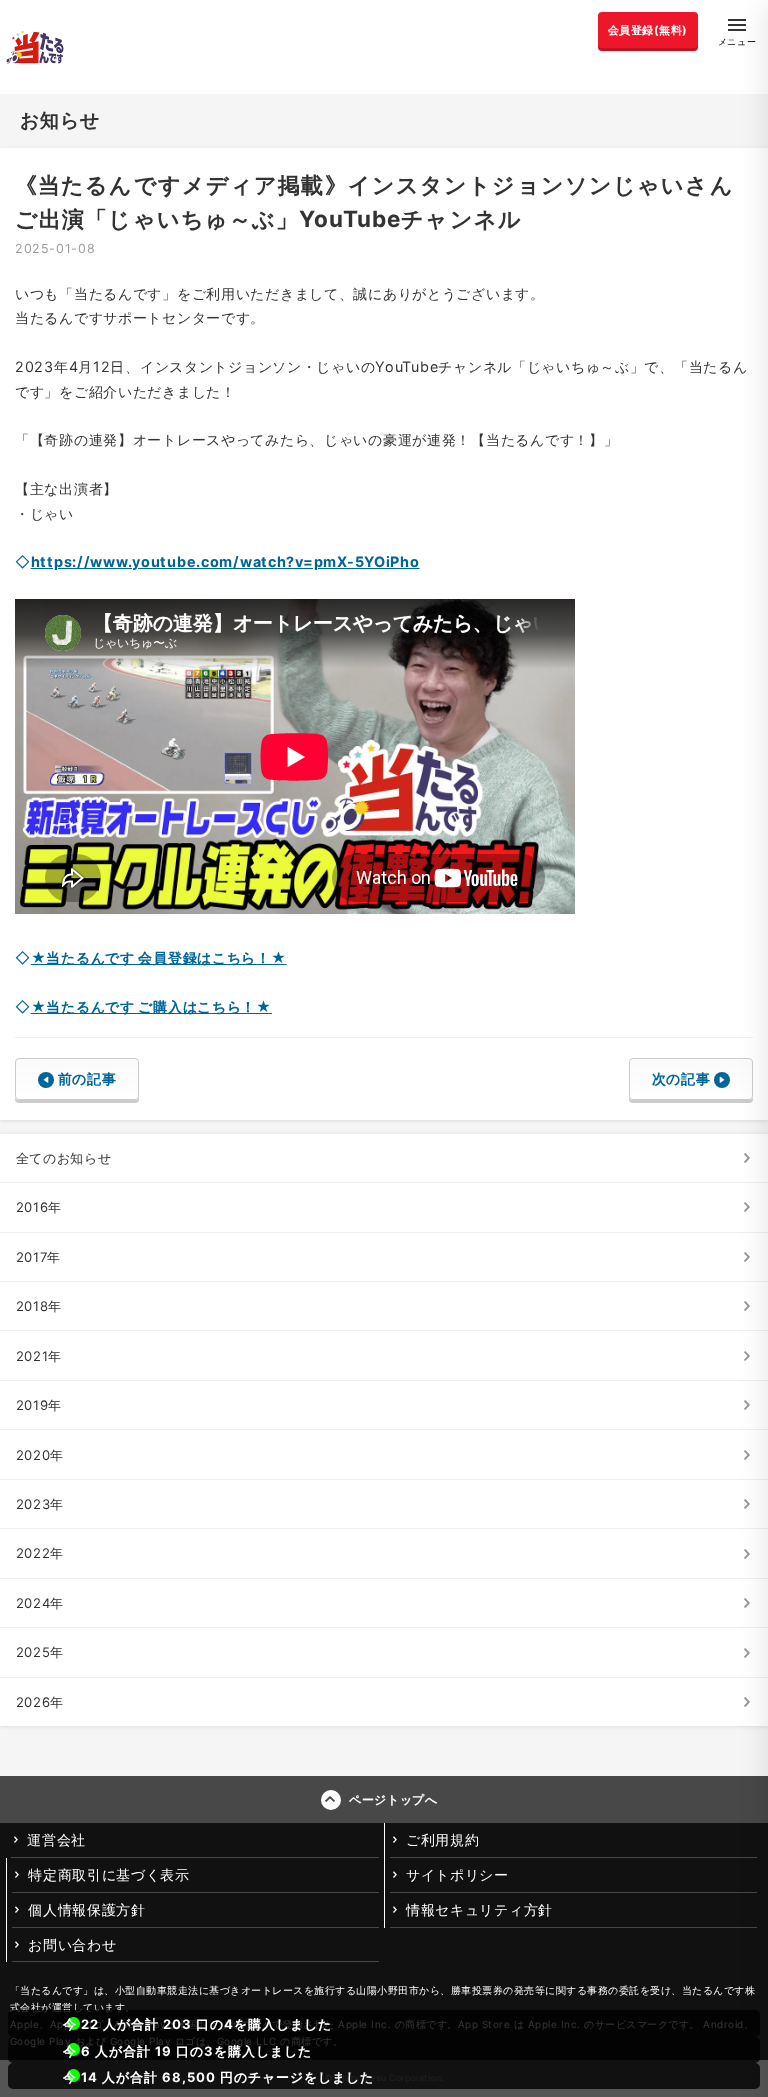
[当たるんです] (35, 47)
